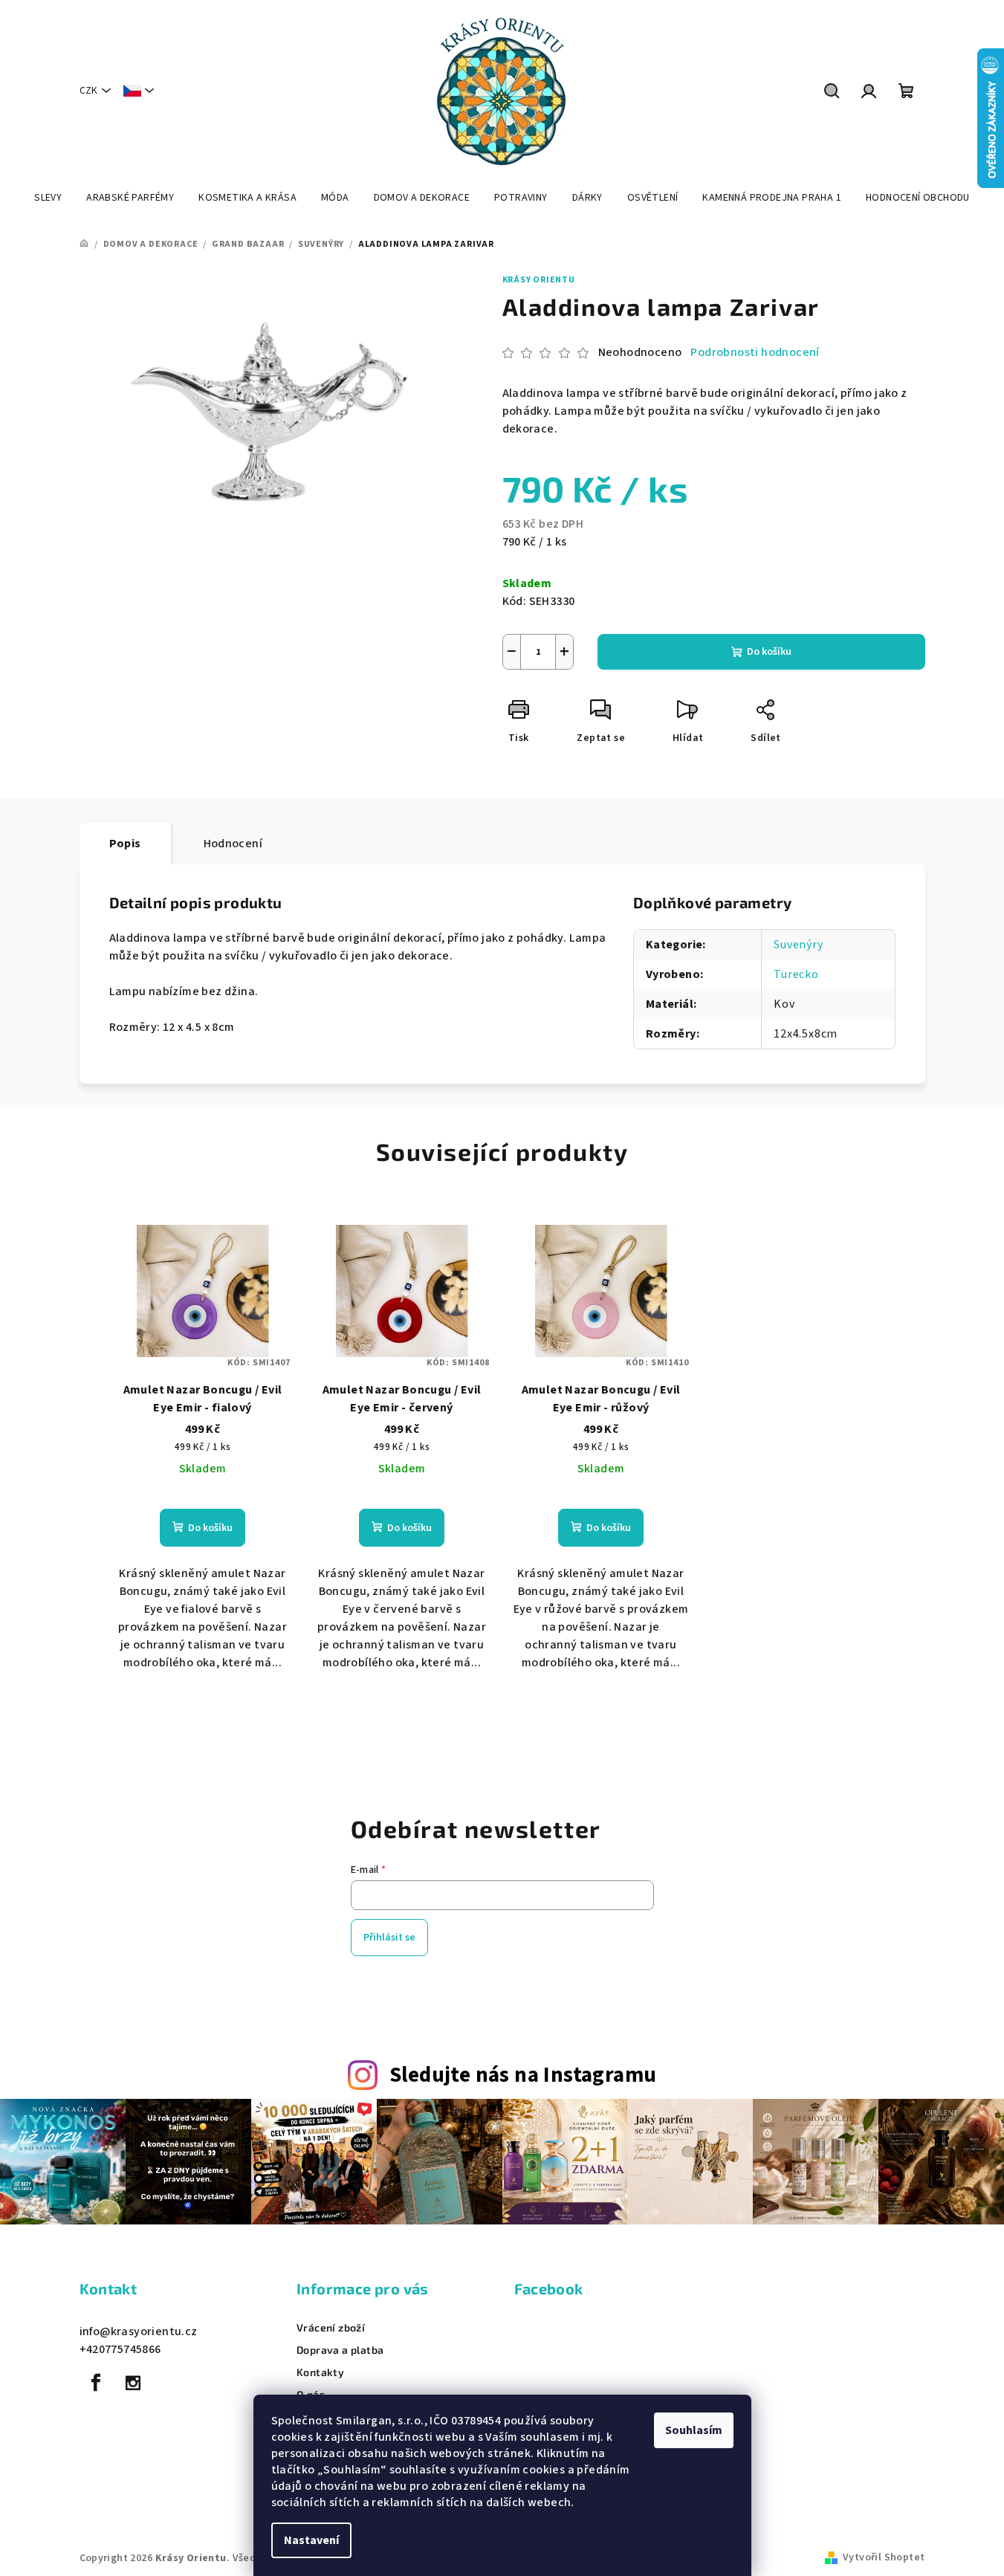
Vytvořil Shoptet (884, 2557)
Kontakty (320, 2372)
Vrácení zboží (331, 2328)
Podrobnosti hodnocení (755, 352)
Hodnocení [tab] (233, 844)
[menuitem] (48, 198)
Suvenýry (798, 945)
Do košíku (769, 652)
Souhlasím (694, 2430)
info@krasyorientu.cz (139, 2331)
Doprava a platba (340, 2350)
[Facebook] (97, 2383)
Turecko (796, 974)
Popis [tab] (125, 844)
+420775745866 (120, 2349)
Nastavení (311, 2540)
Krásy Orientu (539, 280)
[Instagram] (133, 2383)
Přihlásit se (389, 1938)
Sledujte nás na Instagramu (523, 2075)
